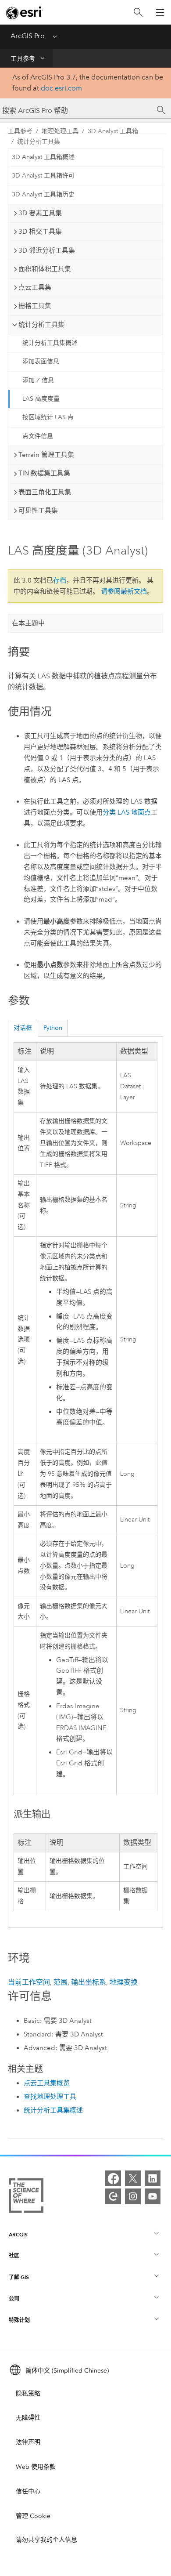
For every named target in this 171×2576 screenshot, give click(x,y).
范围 (61, 1982)
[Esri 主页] (25, 13)
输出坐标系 (89, 1982)
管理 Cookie (33, 2516)
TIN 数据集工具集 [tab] (44, 473)
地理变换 (124, 1982)
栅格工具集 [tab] (35, 306)
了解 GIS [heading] (19, 2277)
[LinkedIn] (153, 2178)
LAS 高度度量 (41, 399)
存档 (60, 580)
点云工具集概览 (47, 2083)
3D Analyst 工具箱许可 (43, 176)
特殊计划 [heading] (19, 2320)
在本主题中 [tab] (28, 623)
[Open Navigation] (160, 12)
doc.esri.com (61, 88)
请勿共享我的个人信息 (46, 2540)
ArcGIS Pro (28, 36)
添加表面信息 (41, 361)
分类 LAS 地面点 (127, 812)
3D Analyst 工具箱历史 (43, 194)
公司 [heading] (14, 2299)
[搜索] (138, 13)
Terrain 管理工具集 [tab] (46, 455)
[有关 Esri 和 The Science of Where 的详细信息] (26, 2197)
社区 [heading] (14, 2255)
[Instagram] (133, 2196)
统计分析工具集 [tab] (41, 325)
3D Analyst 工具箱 (113, 131)
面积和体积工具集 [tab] (45, 269)
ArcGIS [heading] (18, 2234)
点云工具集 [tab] (35, 287)
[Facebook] (113, 2178)
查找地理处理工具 (50, 2097)
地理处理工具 (60, 131)
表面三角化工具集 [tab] (45, 492)
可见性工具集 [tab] (38, 511)
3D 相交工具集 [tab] (40, 232)
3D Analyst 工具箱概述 (43, 157)
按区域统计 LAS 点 (48, 417)
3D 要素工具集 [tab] (40, 213)
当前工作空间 (29, 1982)
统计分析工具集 (39, 142)
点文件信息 (38, 436)
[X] (133, 2178)
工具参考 (23, 59)
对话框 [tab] (23, 1028)
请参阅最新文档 (124, 591)
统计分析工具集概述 (50, 343)
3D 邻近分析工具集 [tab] (47, 250)
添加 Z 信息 (38, 380)
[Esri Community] (113, 2196)
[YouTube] (153, 2196)
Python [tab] (53, 1028)
